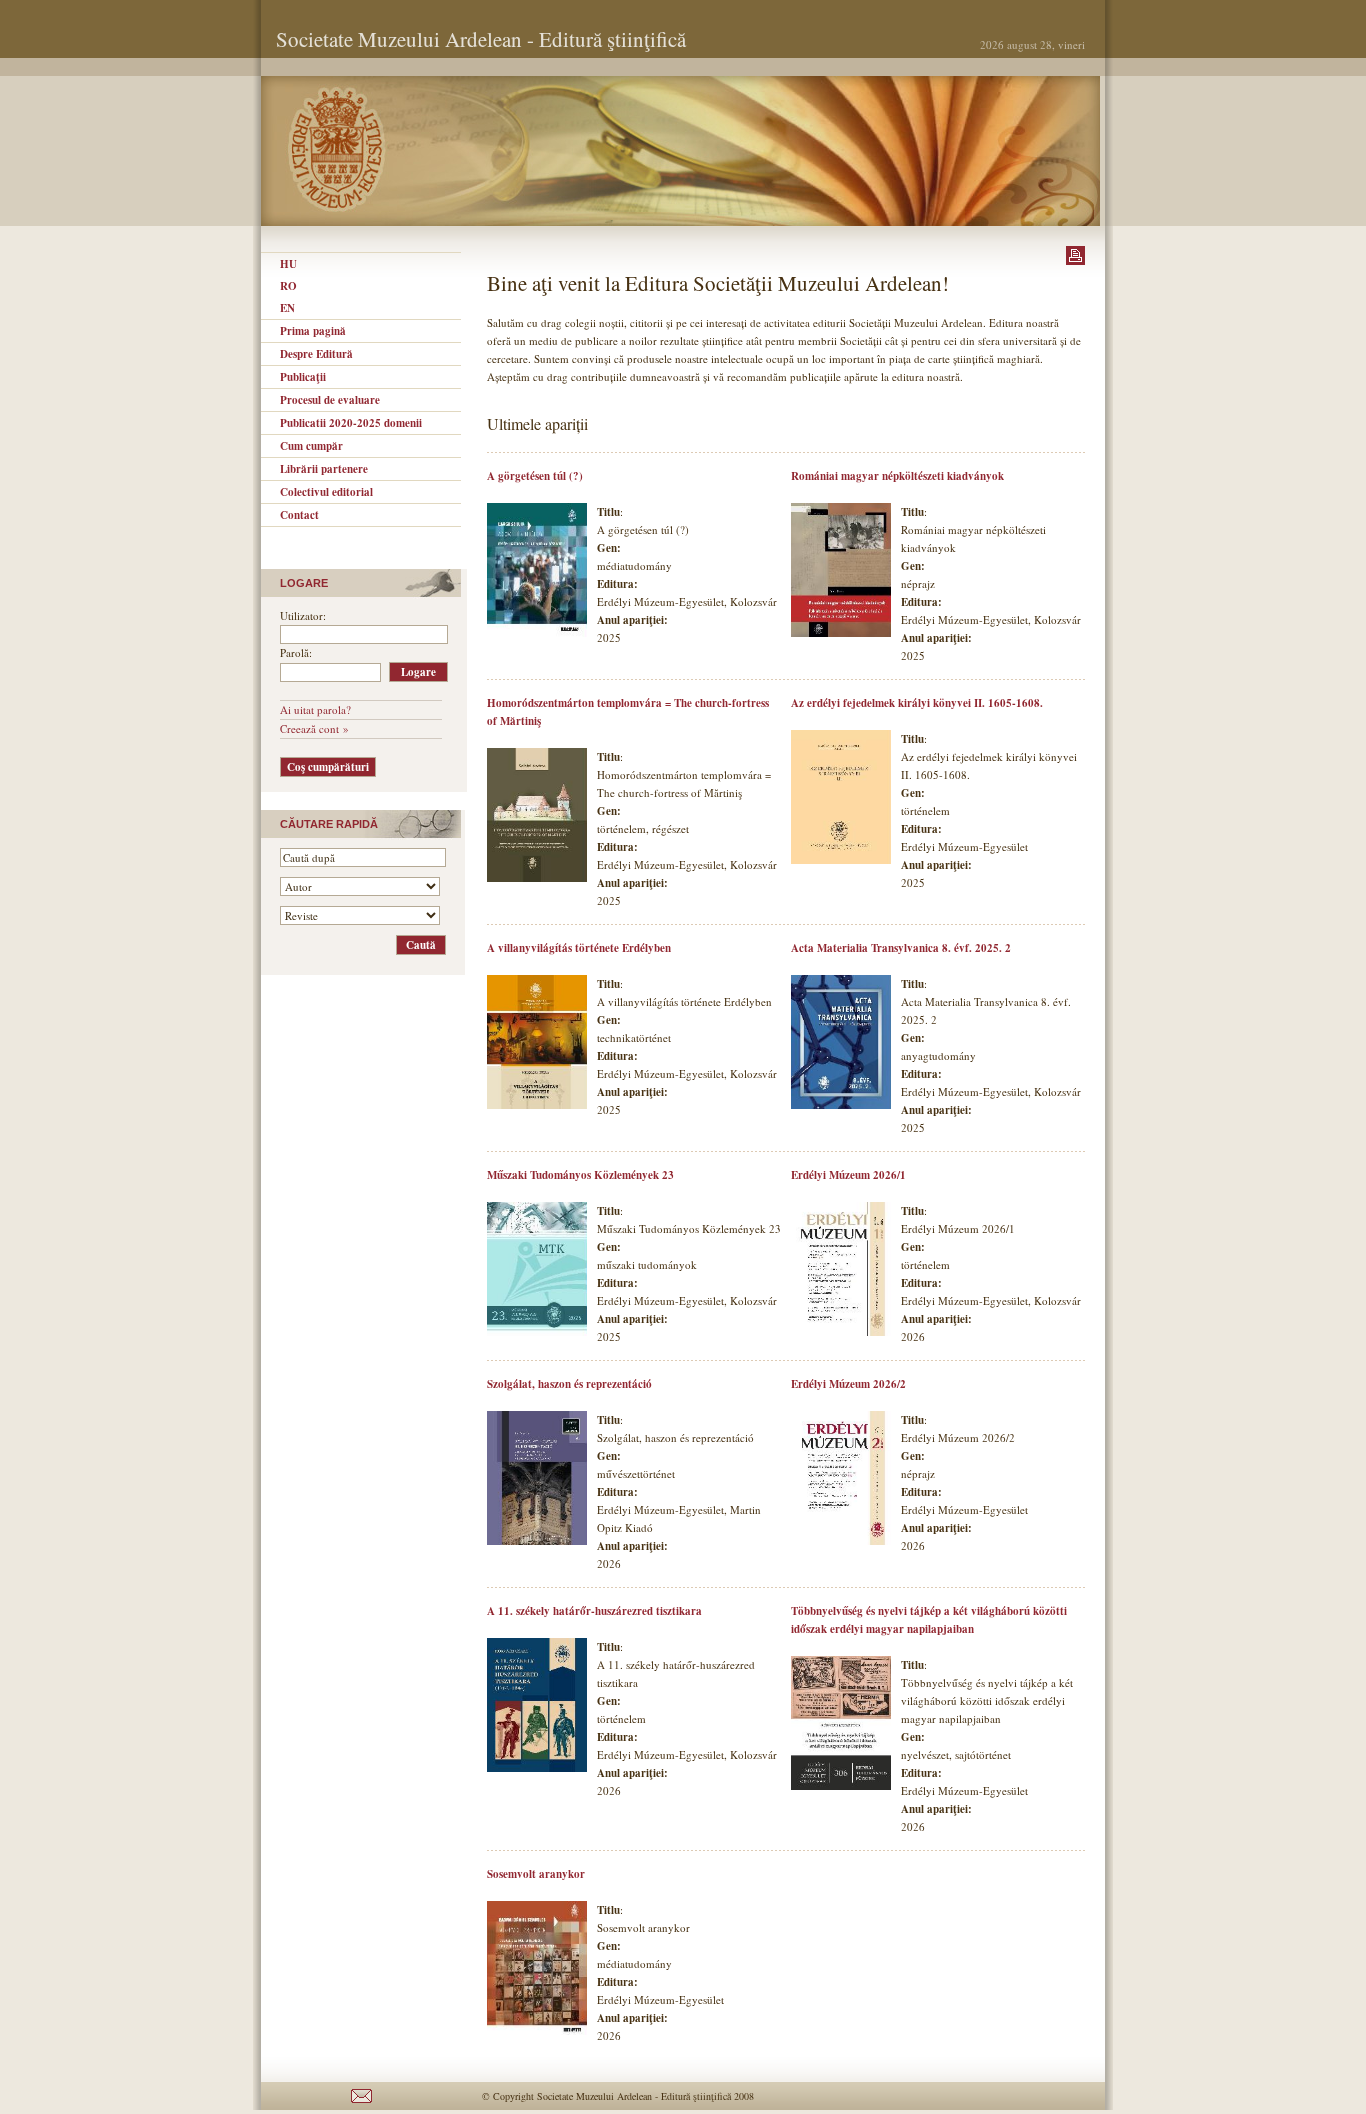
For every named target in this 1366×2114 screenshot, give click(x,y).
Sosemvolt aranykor (536, 1874)
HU (288, 264)
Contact (299, 515)
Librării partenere (324, 469)
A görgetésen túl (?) (535, 476)
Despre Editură (316, 354)
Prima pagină (313, 331)
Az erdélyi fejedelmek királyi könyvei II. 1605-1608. (917, 703)
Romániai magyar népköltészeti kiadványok (897, 476)
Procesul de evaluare (330, 400)
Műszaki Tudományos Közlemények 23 (580, 1175)
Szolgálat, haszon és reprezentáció (569, 1384)
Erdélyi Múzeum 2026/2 (848, 1384)
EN (287, 308)
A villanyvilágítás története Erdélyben (579, 948)
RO (288, 286)
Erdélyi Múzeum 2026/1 (848, 1175)
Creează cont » (314, 728)
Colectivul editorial (326, 492)
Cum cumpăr (311, 446)
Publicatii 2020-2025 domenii (351, 423)
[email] (361, 2106)
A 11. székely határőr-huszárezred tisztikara (594, 1611)
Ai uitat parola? (315, 709)
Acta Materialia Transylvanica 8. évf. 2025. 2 (901, 948)
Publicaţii (303, 377)
